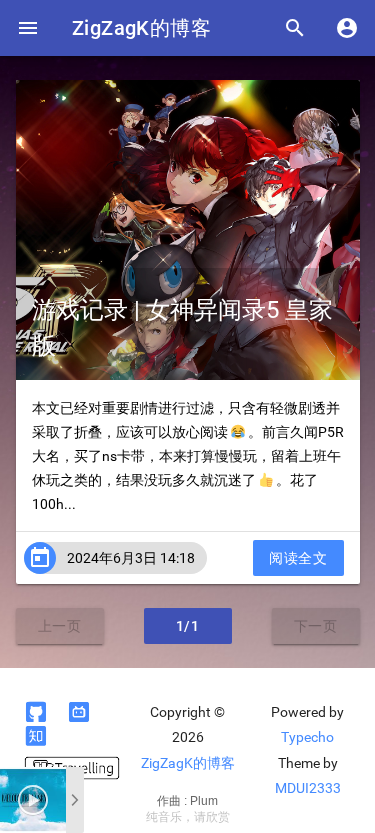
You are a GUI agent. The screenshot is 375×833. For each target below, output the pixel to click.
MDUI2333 (308, 788)
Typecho (307, 737)
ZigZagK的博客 (141, 28)
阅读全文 (298, 558)
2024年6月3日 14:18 (131, 558)
